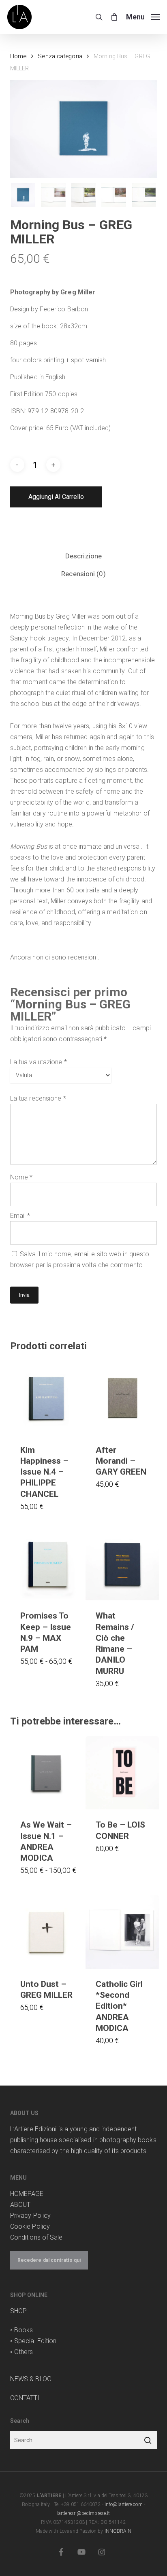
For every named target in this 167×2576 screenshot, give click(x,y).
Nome (21, 1177)
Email (20, 1216)
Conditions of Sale (36, 2237)
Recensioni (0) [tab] (83, 574)
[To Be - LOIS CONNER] (122, 1773)
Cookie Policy (30, 2226)
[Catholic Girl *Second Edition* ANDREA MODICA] (122, 1932)
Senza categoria (60, 56)
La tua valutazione (39, 1062)
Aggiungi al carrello (56, 497)
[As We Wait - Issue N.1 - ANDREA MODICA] (47, 1773)
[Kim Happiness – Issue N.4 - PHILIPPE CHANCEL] (47, 1398)
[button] (143, 16)
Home (18, 56)
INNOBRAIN (118, 2531)
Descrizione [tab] (83, 556)
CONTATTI (25, 2398)
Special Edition (35, 2341)
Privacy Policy (30, 2216)
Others (24, 2352)
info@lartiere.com (124, 2504)
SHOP (18, 2311)
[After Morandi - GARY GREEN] (122, 1398)
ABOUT (20, 2205)
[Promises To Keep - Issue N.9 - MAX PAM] (47, 1564)
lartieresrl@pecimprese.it (84, 2513)
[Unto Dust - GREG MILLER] (47, 1932)
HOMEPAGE (27, 2194)
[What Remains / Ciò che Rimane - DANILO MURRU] (122, 1564)
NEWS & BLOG (31, 2379)
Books (24, 2330)
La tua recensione (38, 1098)
